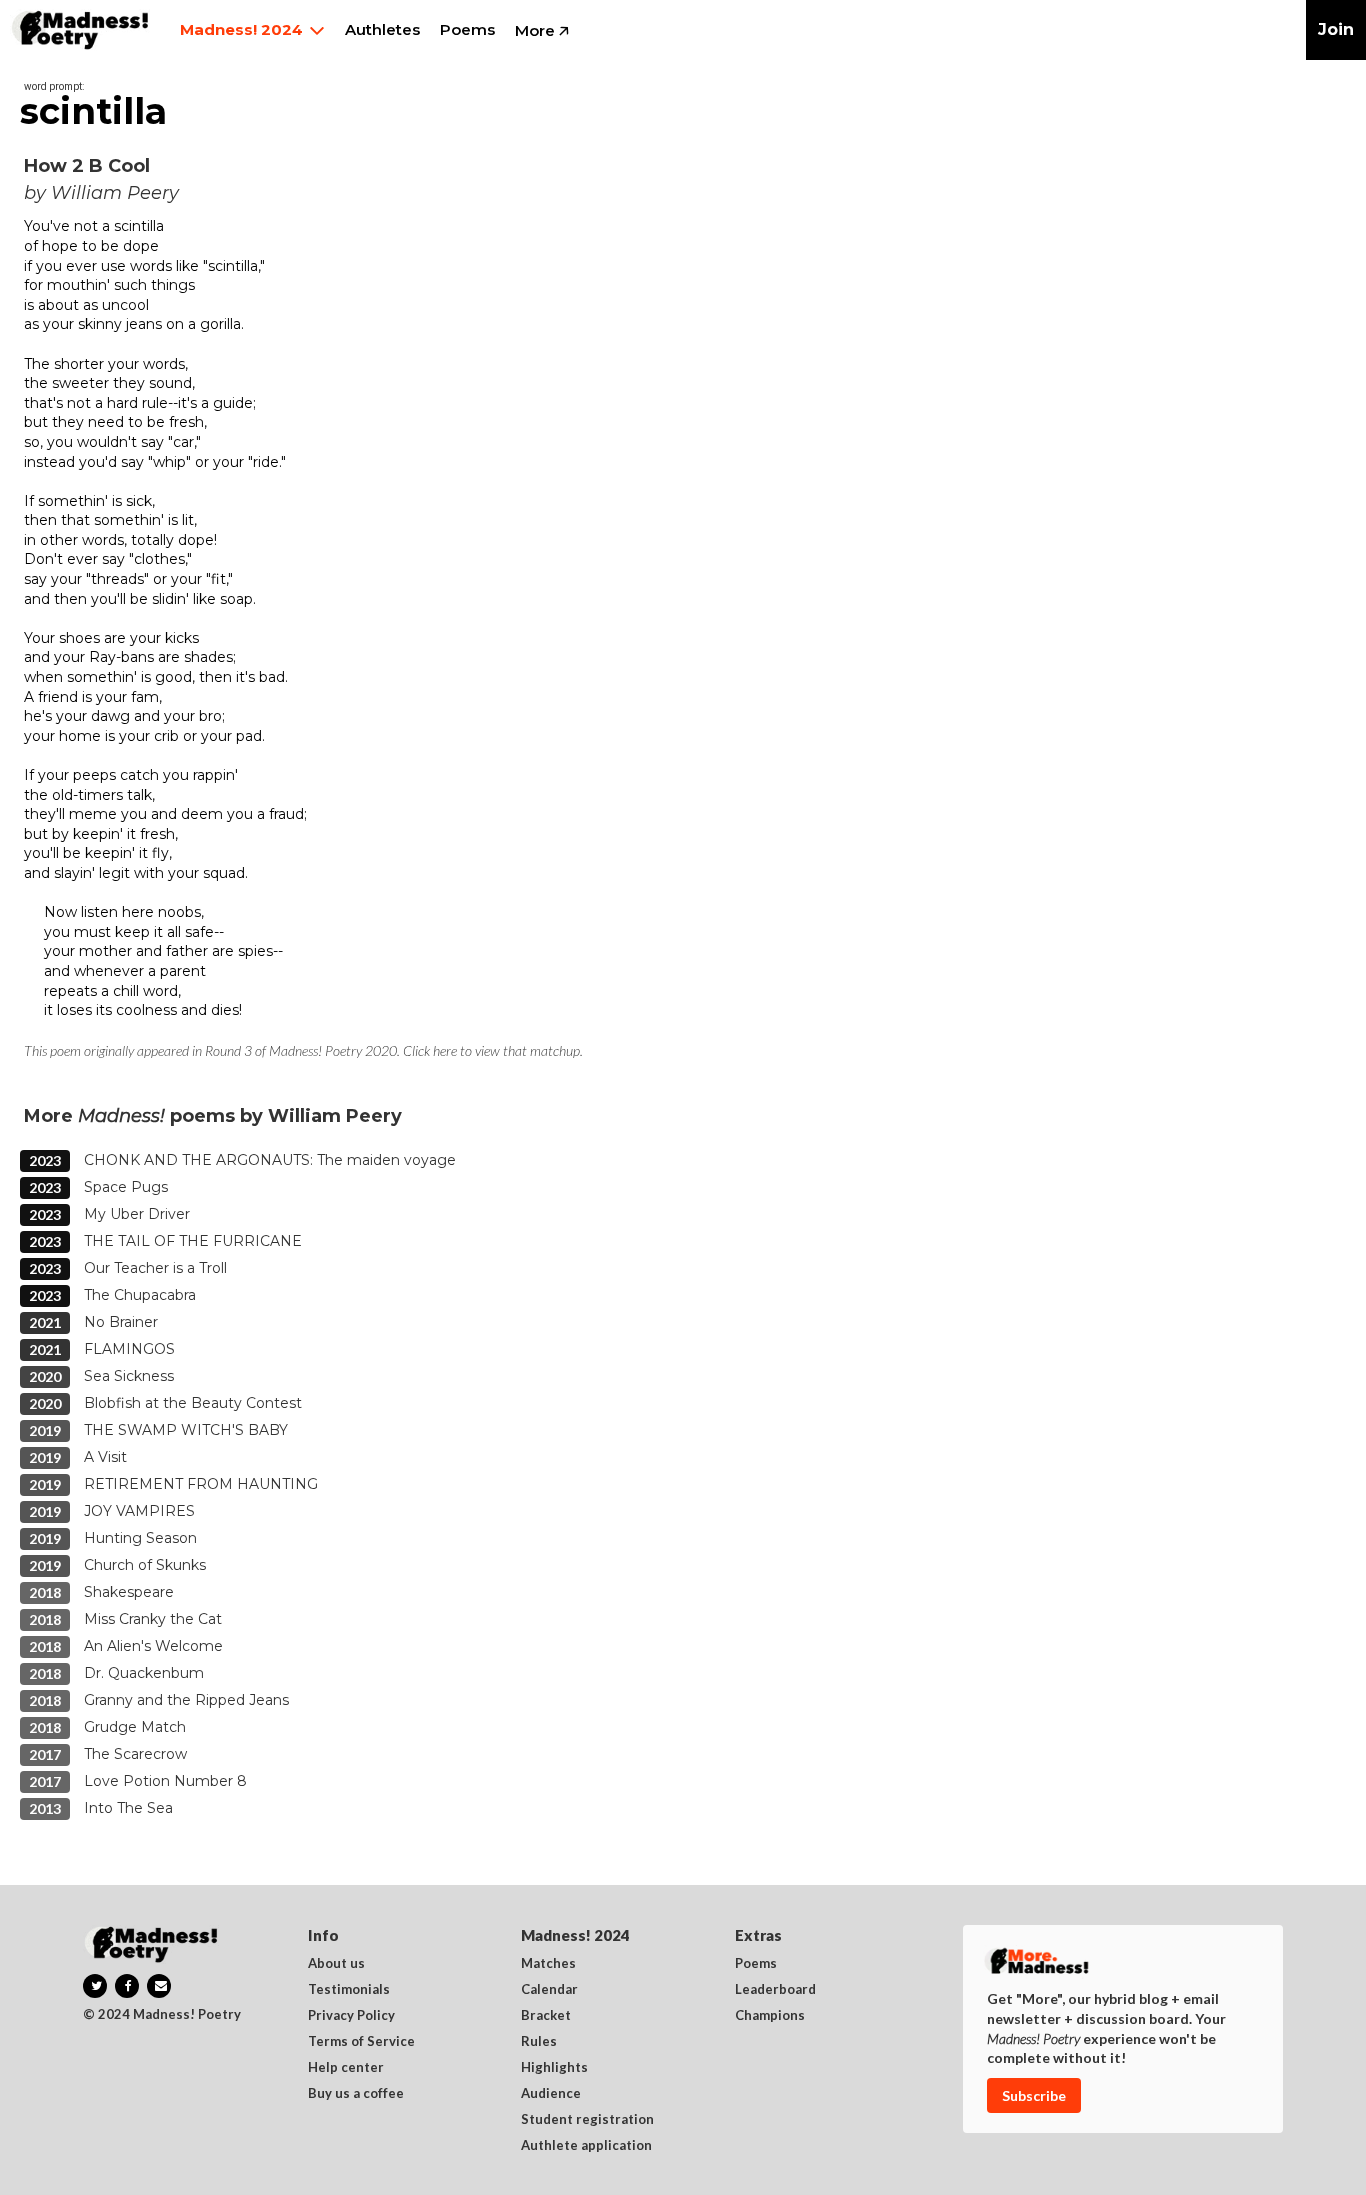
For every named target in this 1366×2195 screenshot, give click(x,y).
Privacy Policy (351, 2016)
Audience (551, 2094)
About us (336, 1964)
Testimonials (349, 1990)
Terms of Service (361, 2042)
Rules (539, 2042)
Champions (770, 2016)
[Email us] (159, 1986)
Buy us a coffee (356, 2094)
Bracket (546, 2016)
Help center (346, 2068)
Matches (548, 1964)
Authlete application (586, 2146)
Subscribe (1034, 2095)
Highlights (554, 2068)
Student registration (587, 2120)
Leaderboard (775, 1990)
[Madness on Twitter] (95, 1986)
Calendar (549, 1990)
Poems (756, 1964)
